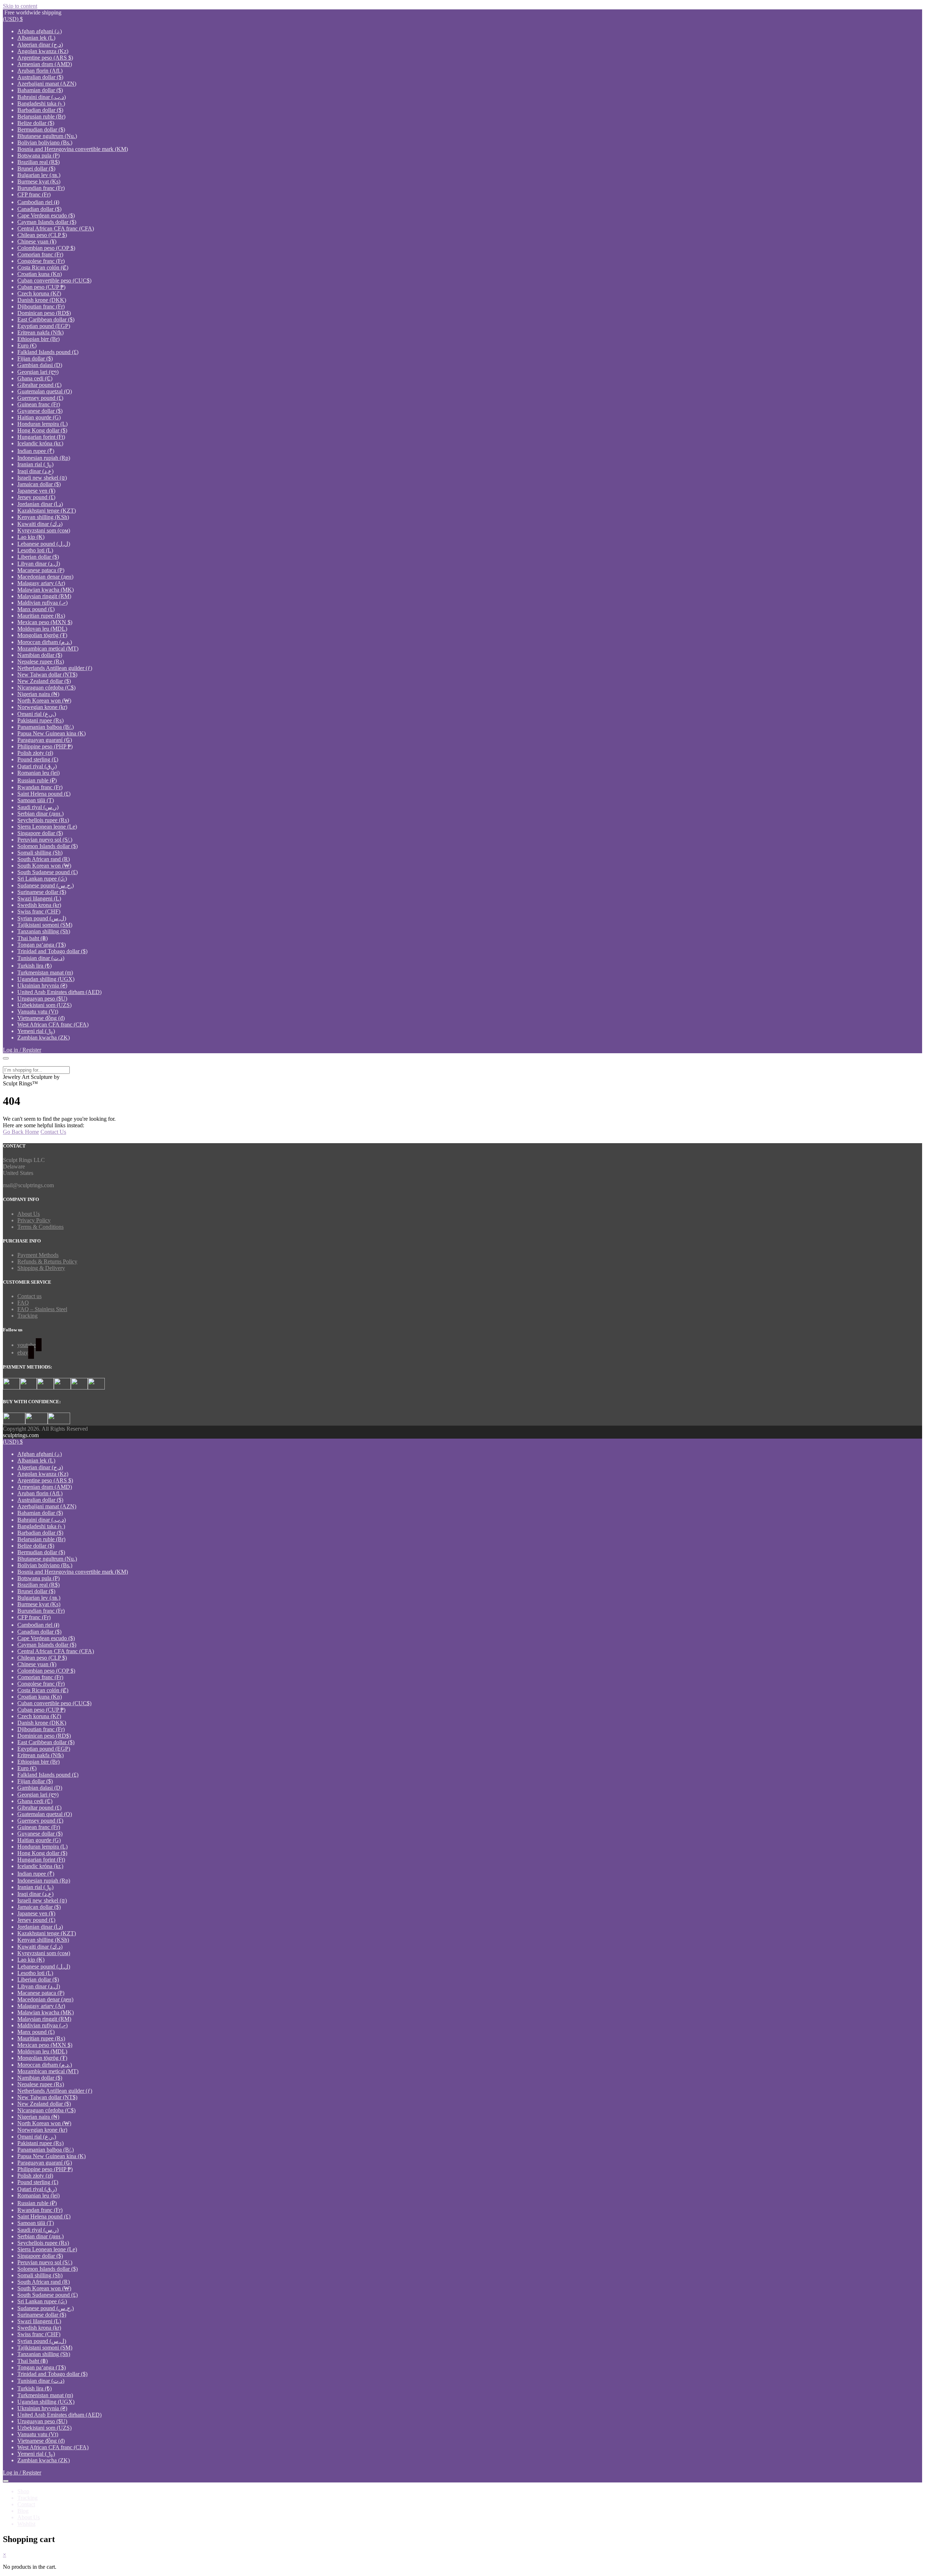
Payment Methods (38, 1255)
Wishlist (26, 2524)
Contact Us (53, 1132)
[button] (13, 19)
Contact (26, 2504)
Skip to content (20, 6)
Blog (23, 2511)
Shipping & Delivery (41, 1268)
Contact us (29, 1296)
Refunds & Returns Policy (47, 1261)
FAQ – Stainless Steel (42, 1309)
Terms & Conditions (40, 1227)
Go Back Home (21, 1132)
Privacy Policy (34, 1220)
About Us (29, 1214)
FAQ (23, 1303)
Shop (23, 2491)
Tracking (27, 1316)
